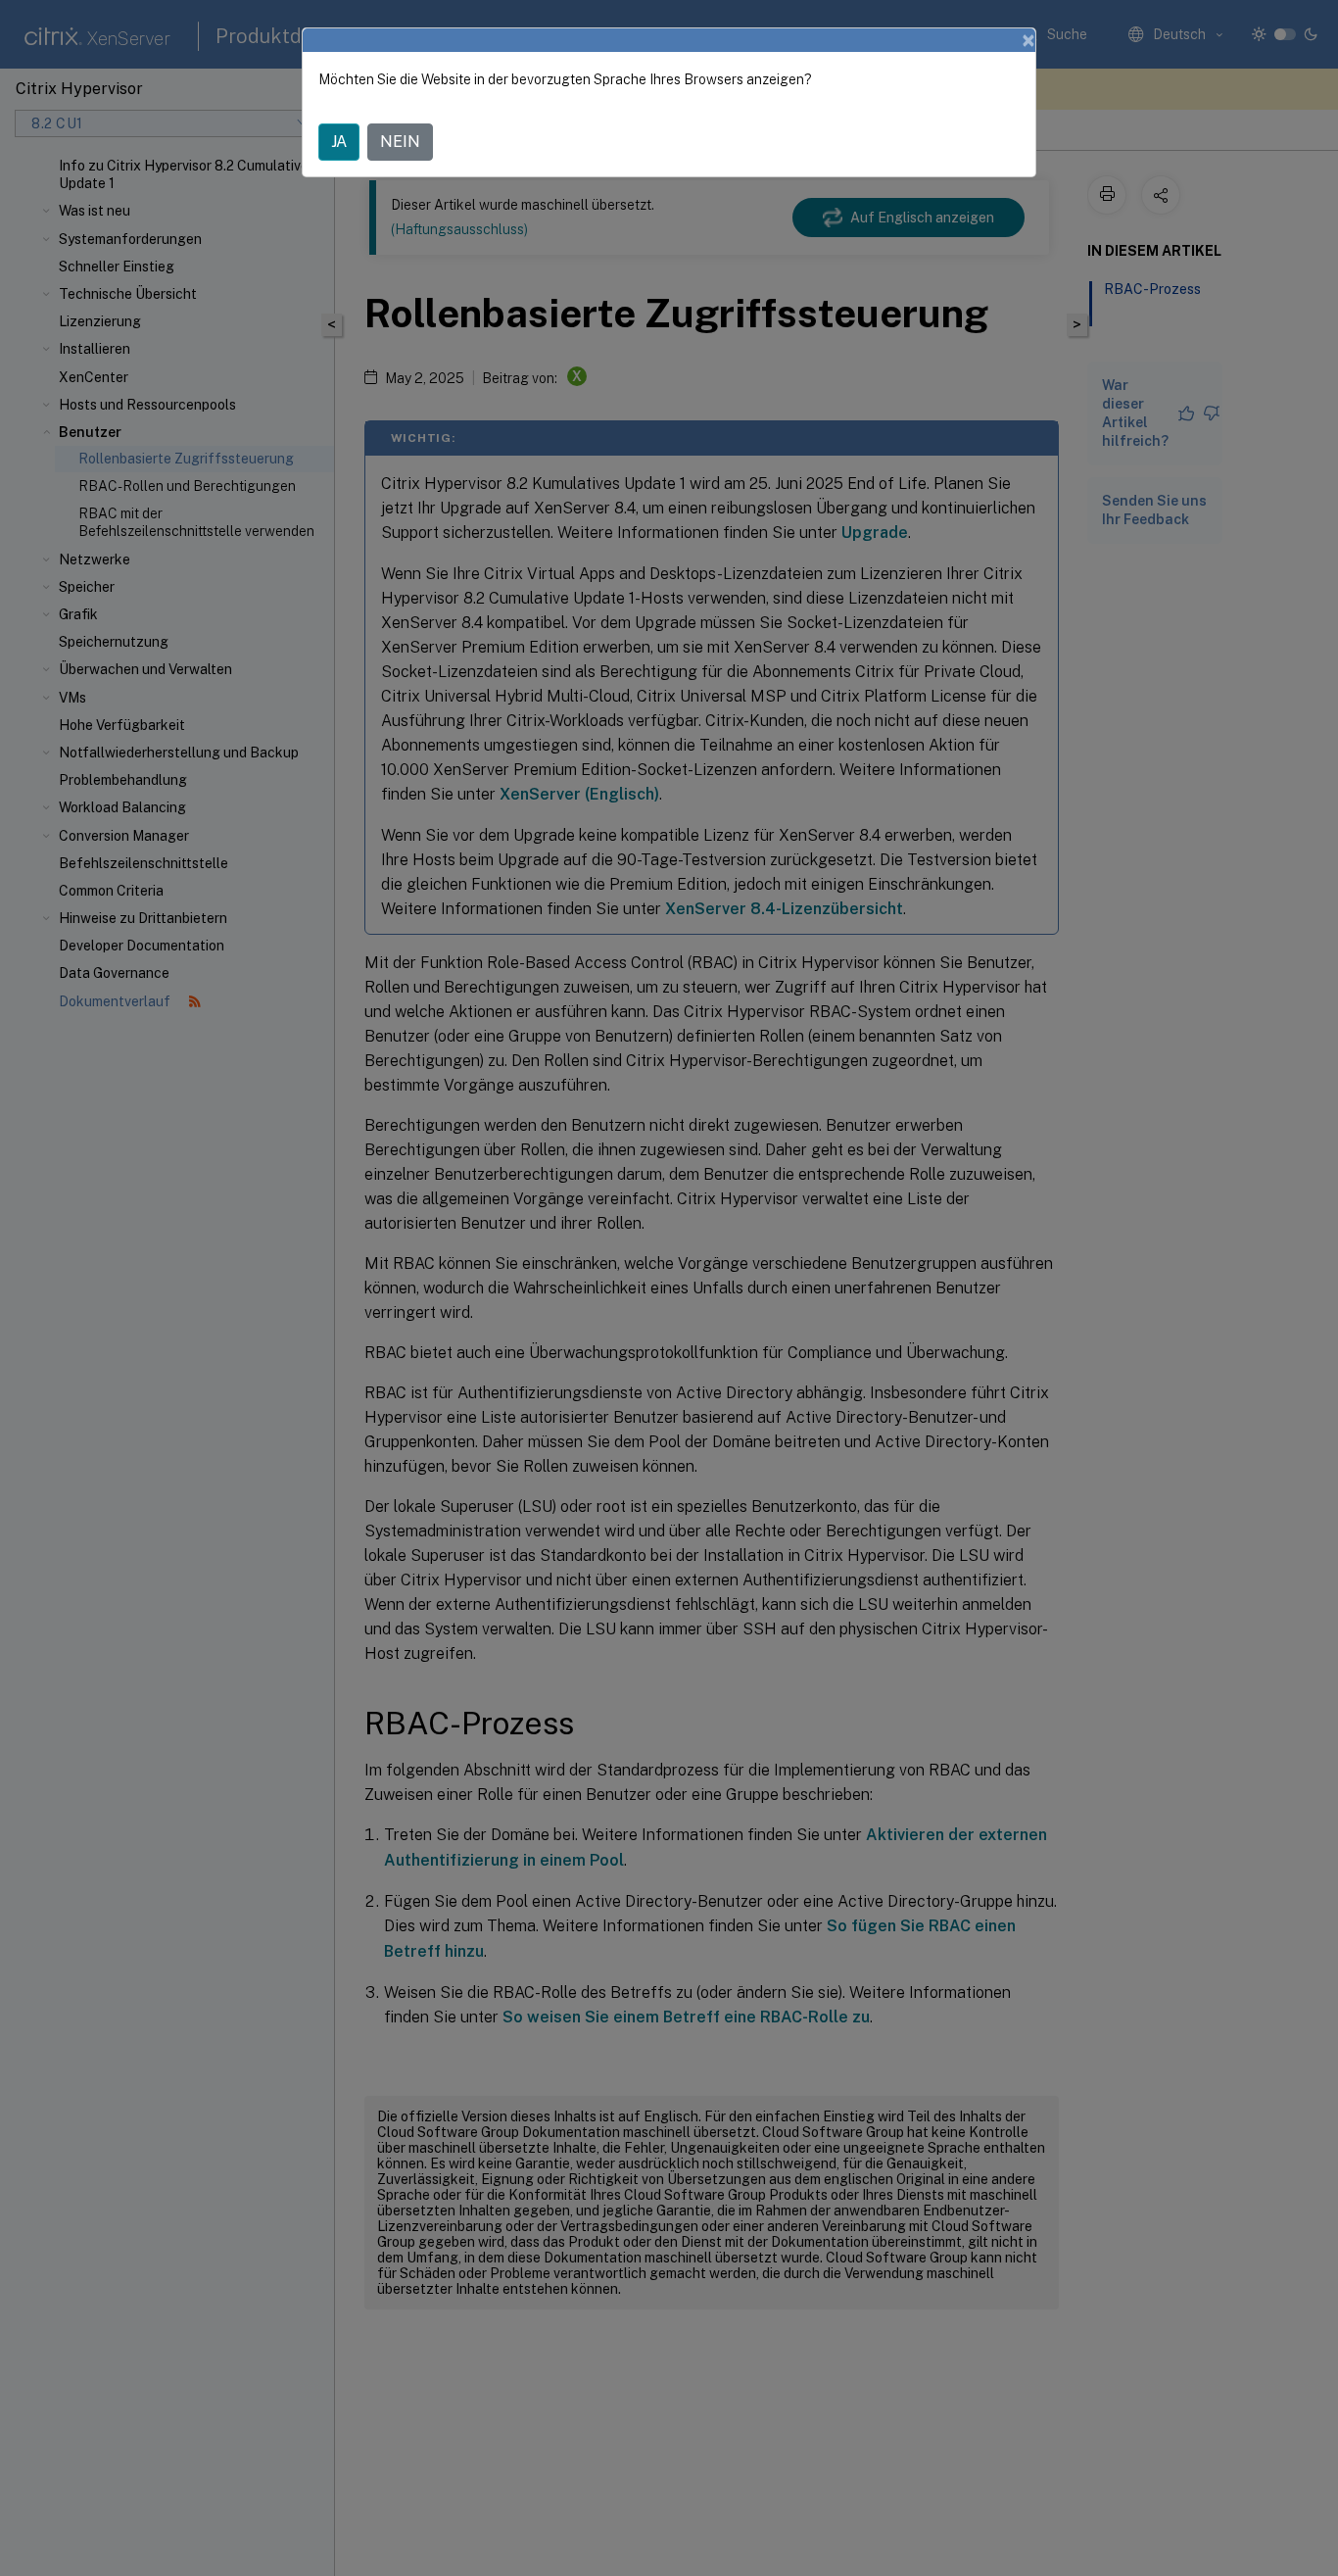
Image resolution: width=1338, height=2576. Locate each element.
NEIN (400, 142)
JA (339, 142)
